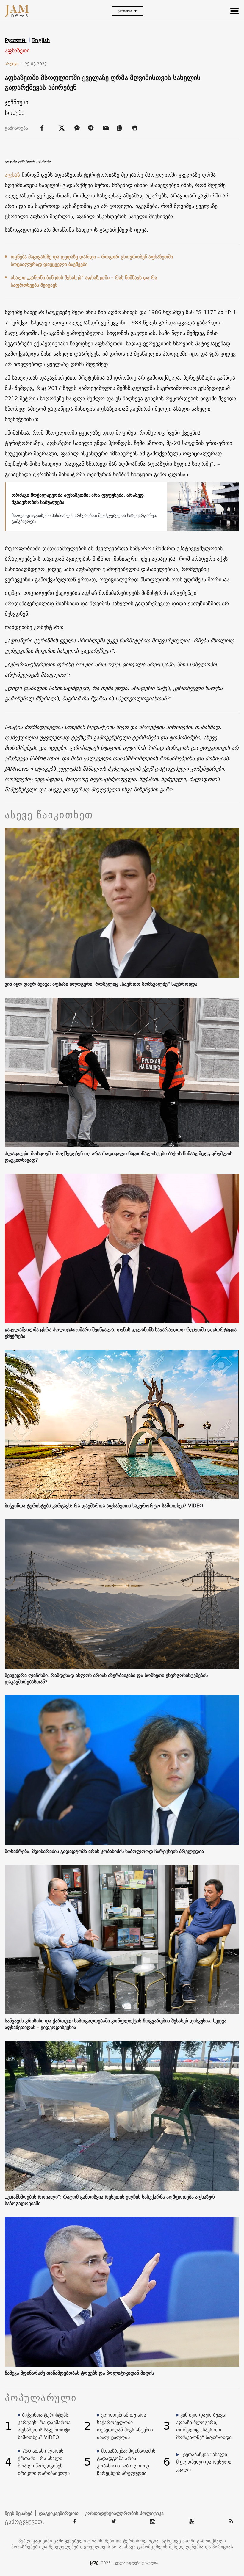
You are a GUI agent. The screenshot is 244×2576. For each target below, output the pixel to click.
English (41, 40)
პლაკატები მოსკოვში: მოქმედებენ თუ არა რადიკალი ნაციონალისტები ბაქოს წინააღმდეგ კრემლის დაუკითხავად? (119, 1157)
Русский (16, 40)
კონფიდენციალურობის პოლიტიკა (124, 2513)
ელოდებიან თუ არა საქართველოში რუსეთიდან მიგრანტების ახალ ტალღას (125, 2426)
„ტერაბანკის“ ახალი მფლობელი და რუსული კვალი (204, 2462)
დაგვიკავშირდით (59, 2513)
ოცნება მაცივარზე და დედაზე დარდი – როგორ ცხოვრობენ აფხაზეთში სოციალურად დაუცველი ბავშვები (92, 260)
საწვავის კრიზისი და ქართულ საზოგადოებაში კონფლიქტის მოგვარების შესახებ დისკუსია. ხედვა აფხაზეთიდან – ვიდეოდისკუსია (116, 2024)
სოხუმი (15, 113)
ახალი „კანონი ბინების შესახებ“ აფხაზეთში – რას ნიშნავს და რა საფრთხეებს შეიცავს (84, 281)
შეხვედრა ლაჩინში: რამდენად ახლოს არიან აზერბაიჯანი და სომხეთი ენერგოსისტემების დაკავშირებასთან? (106, 1678)
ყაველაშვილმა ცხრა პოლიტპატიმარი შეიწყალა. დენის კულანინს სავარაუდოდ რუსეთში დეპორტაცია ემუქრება (121, 1333)
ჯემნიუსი (17, 102)
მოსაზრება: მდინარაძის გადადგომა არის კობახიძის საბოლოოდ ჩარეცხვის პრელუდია (104, 1851)
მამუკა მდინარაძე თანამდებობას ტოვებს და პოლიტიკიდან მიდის (79, 2373)
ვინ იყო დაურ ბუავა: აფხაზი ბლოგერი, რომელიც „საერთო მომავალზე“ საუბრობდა (101, 984)
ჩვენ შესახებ (19, 2513)
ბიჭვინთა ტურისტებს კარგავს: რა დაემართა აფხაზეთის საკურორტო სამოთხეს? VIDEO (104, 1506)
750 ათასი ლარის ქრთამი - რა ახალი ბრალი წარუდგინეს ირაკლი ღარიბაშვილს (44, 2462)
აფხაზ (12, 175)
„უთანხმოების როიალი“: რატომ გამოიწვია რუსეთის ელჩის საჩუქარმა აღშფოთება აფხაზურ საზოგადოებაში (110, 2200)
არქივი (14, 64)
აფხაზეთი (17, 51)
